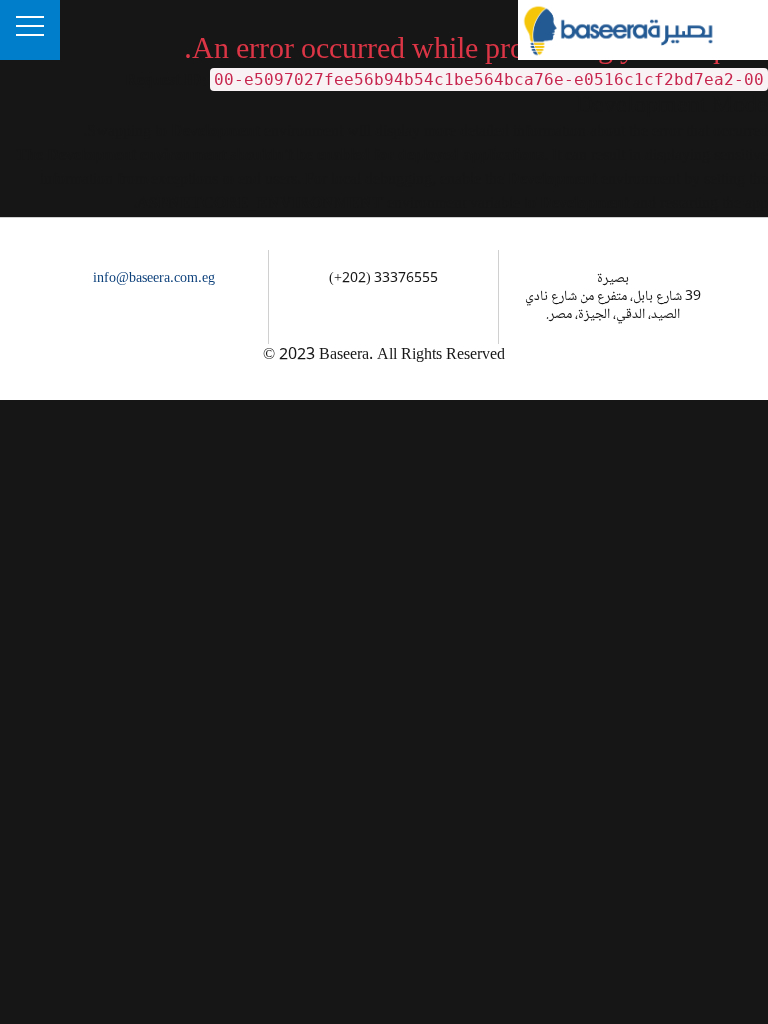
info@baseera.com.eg (154, 279)
